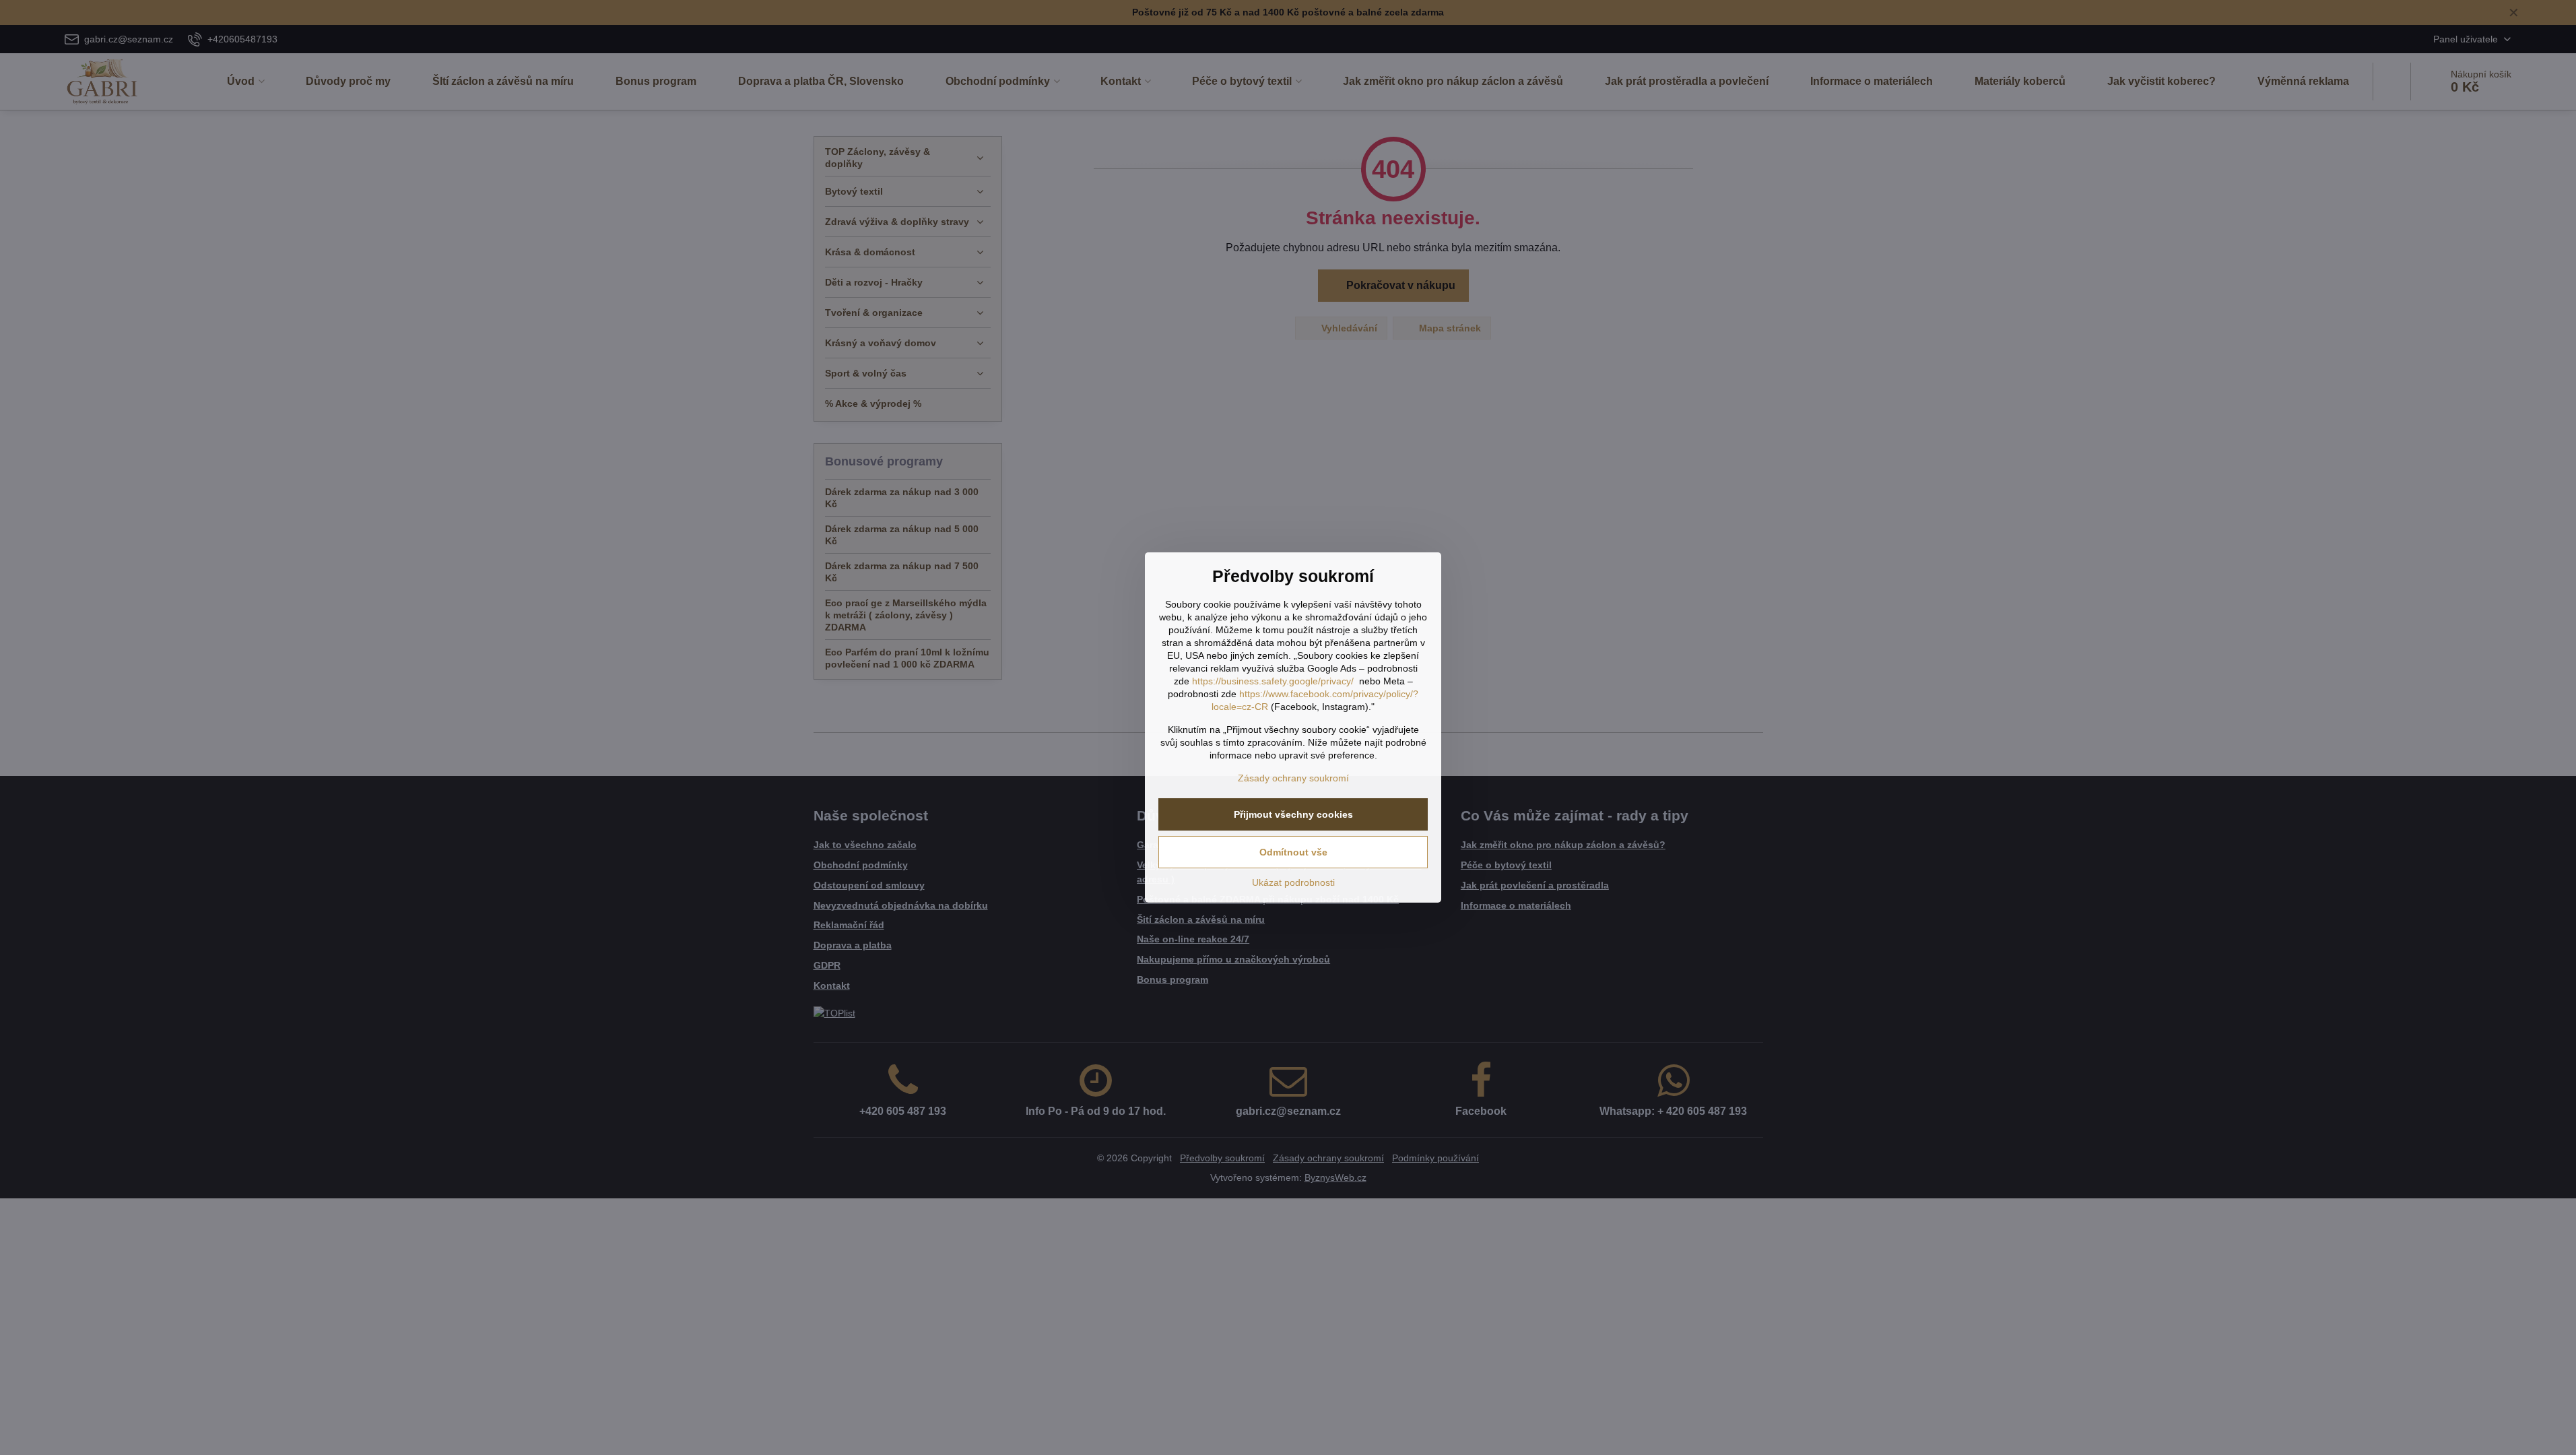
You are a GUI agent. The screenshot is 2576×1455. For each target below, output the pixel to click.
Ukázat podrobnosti (1293, 882)
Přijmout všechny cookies (1293, 814)
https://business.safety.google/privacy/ (1273, 681)
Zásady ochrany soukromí (1293, 778)
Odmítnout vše (1293, 852)
